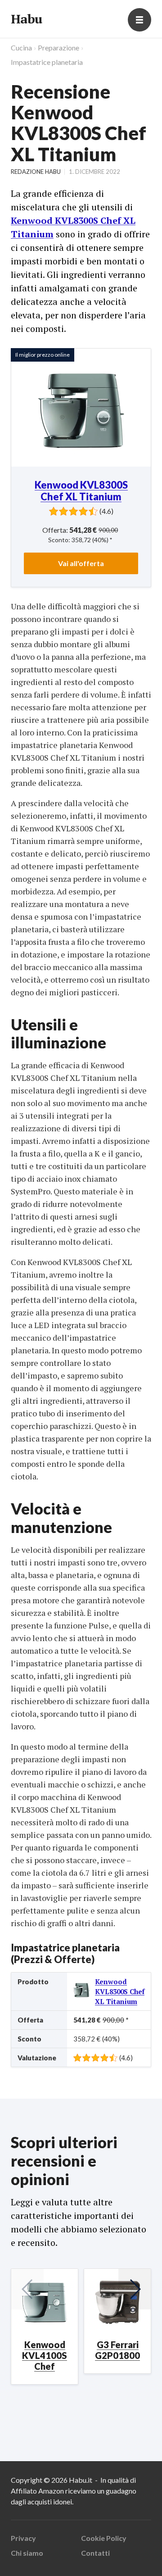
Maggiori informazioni (46, 2532)
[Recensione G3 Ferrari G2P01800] (117, 2302)
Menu (139, 20)
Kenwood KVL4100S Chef (45, 2355)
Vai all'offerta (81, 563)
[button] (135, 2289)
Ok (45, 2557)
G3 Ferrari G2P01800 (117, 2350)
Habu (26, 19)
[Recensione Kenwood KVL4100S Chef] (45, 2302)
